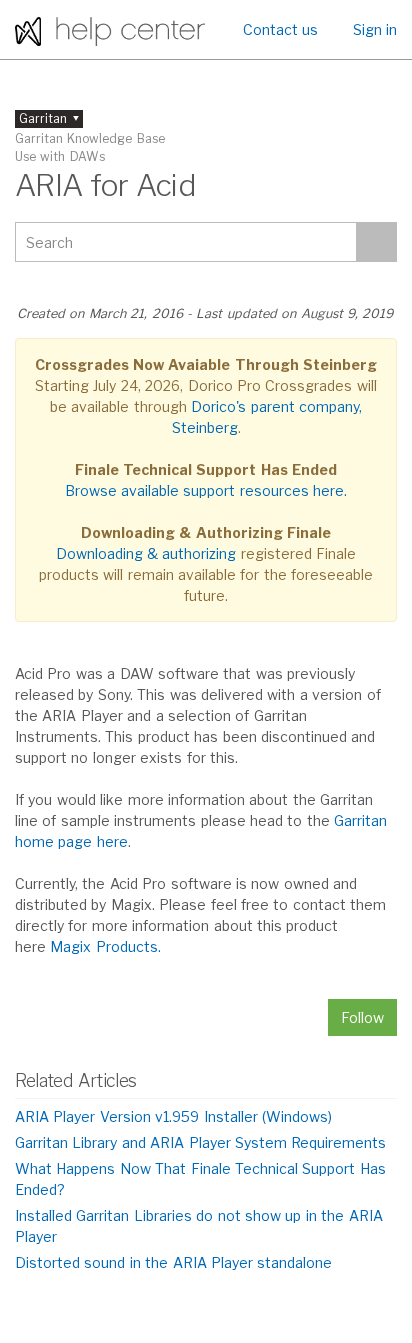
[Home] (110, 29)
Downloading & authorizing (146, 553)
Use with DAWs (60, 156)
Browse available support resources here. (206, 490)
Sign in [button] (375, 29)
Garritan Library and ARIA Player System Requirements (200, 1142)
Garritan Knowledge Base (90, 138)
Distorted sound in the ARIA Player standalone (173, 1262)
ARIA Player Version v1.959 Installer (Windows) (173, 1116)
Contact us (280, 29)
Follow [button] (362, 1017)
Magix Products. (105, 946)
